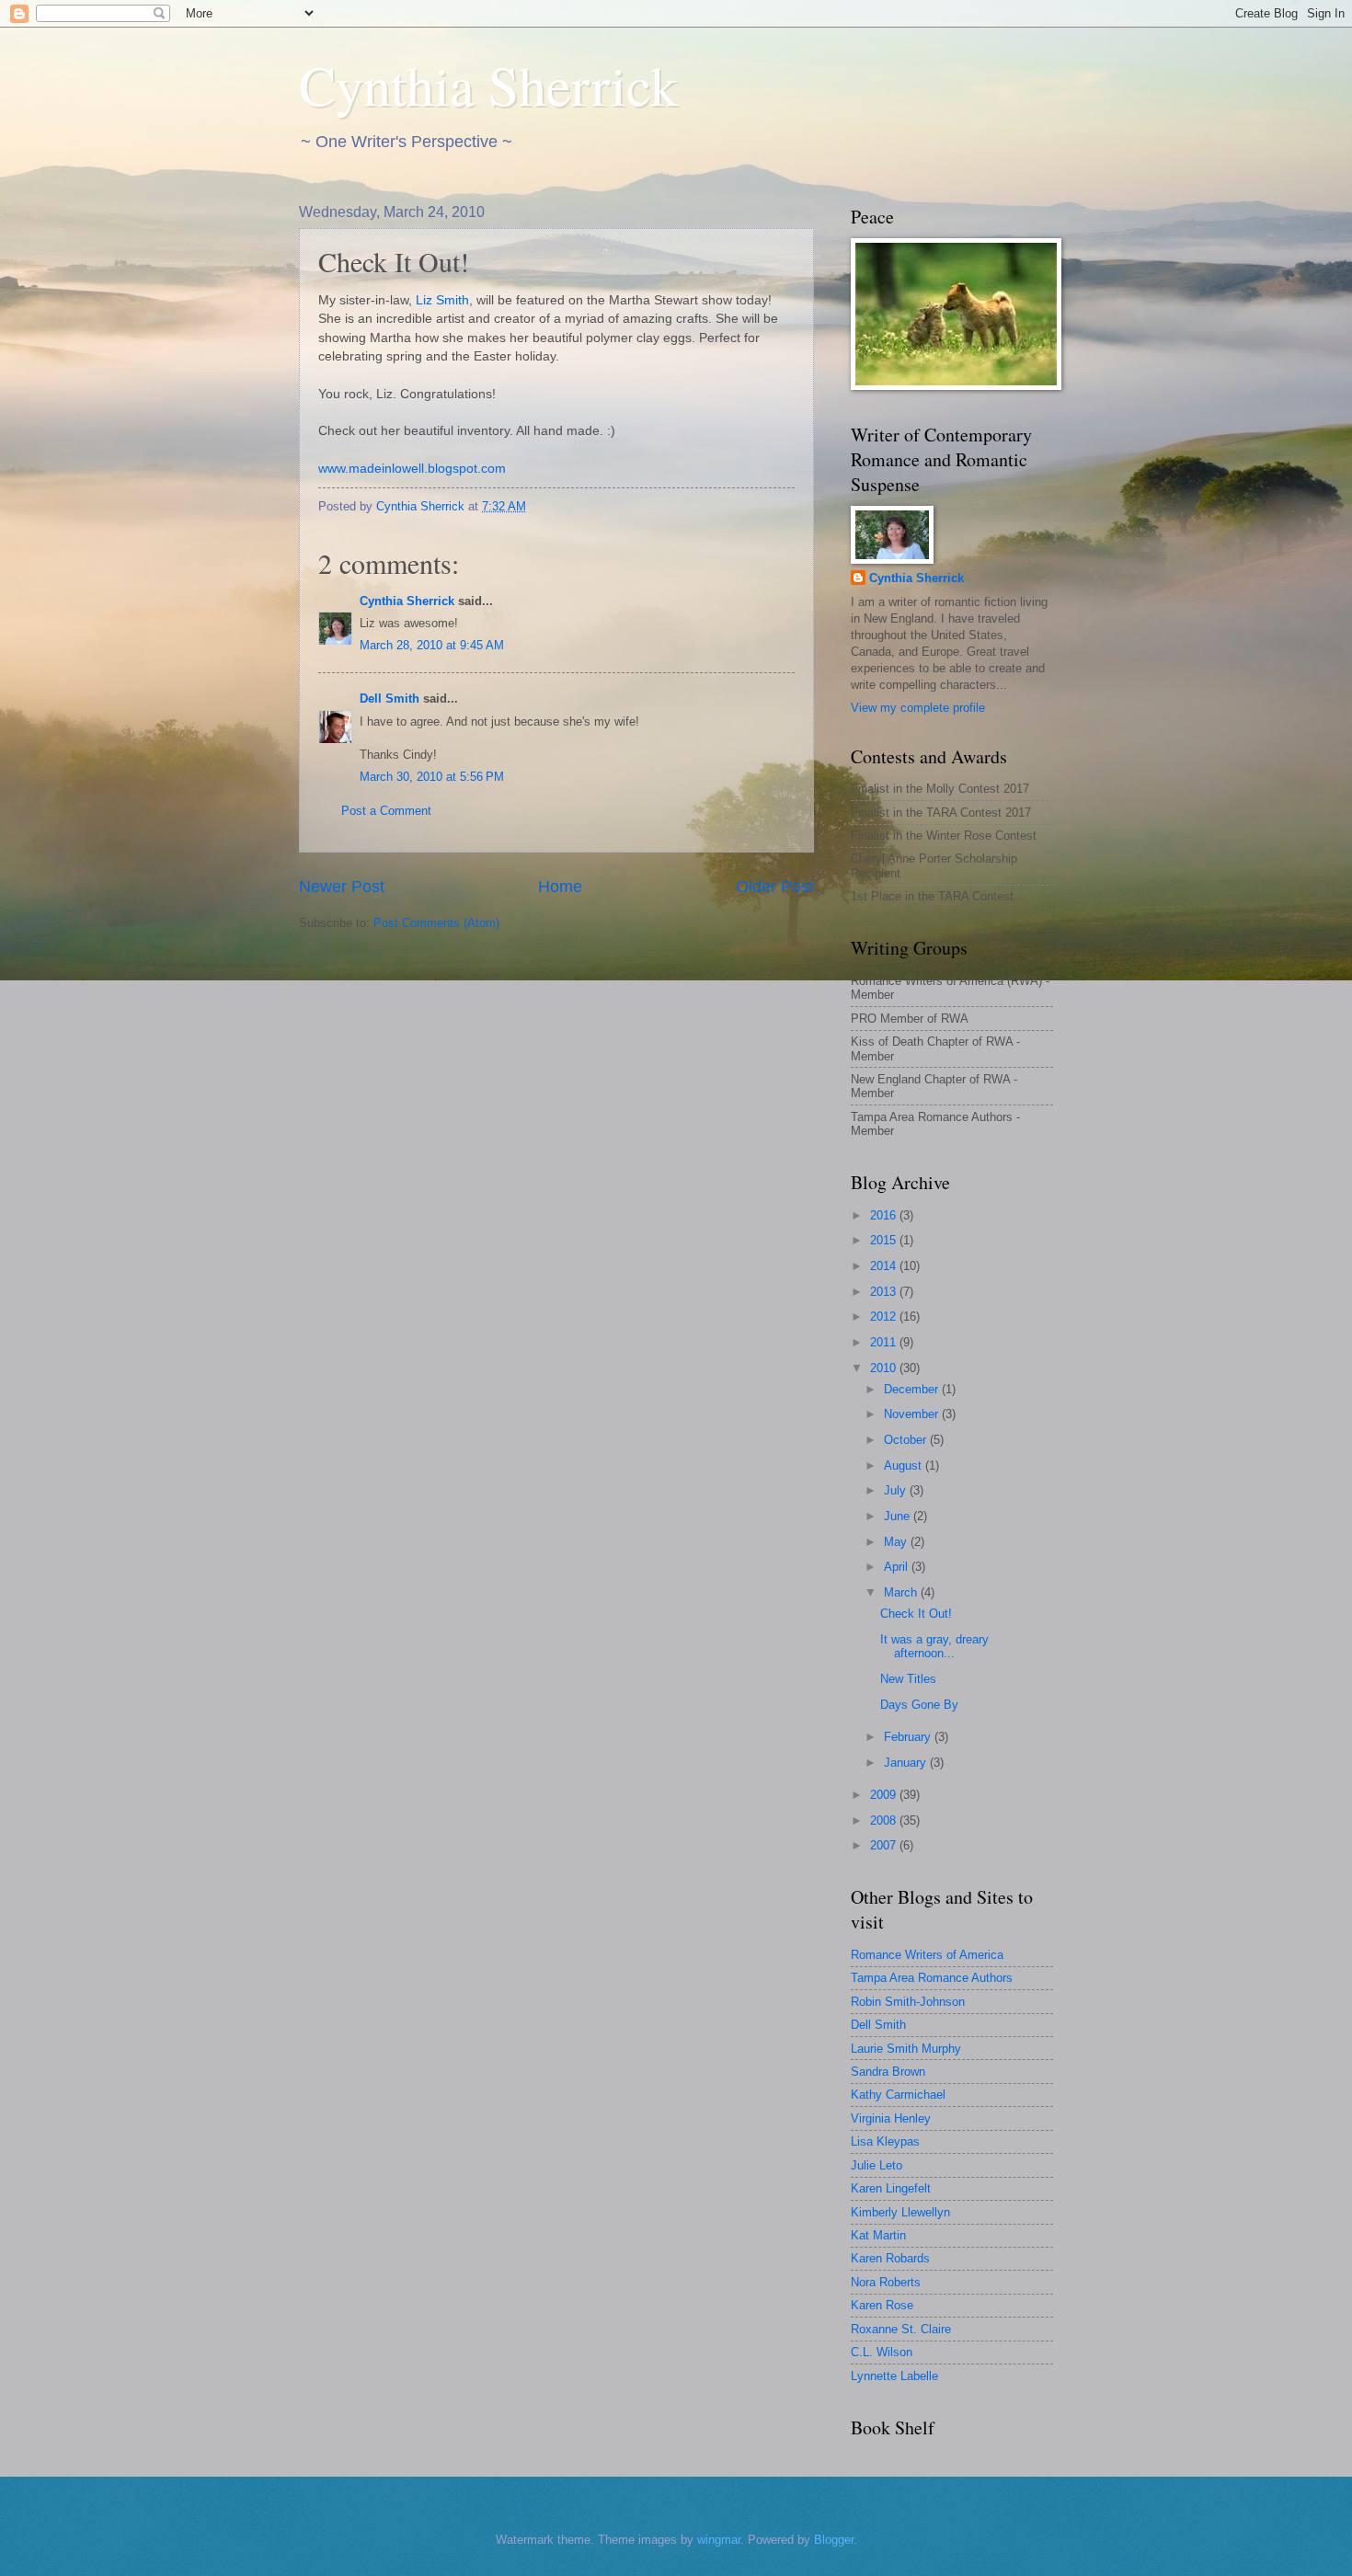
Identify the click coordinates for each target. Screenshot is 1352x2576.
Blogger (834, 2540)
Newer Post (342, 887)
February (909, 1737)
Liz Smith (442, 300)
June (899, 1516)
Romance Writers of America (927, 1955)
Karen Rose (882, 2305)
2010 (885, 1368)
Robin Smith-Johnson (908, 2002)
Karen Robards (890, 2258)
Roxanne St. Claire (901, 2329)
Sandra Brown (888, 2072)
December (913, 1389)
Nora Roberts (886, 2282)
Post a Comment (386, 811)
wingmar (719, 2540)
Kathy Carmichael (898, 2095)
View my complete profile (918, 708)
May (897, 1542)
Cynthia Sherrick (488, 85)
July (897, 1490)
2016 (885, 1215)
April (898, 1567)
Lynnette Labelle (894, 2376)
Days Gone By (919, 1705)
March (902, 1592)
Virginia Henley (891, 2118)
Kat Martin (878, 2235)
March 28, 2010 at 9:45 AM (432, 645)
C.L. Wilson (882, 2352)
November (913, 1414)
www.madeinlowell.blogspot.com (412, 469)
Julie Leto (877, 2165)
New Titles (908, 1679)
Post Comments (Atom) (436, 923)
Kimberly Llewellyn (900, 2212)
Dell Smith (390, 698)
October (907, 1440)
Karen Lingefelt (891, 2188)
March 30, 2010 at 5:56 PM (432, 777)
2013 (885, 1292)
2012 (885, 1317)
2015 (885, 1240)
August (905, 1465)
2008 (885, 1820)
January (907, 1763)
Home (560, 887)
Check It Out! (916, 1614)
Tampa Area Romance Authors (932, 1978)
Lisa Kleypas (885, 2141)
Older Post (775, 887)
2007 (885, 1845)
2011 (885, 1342)
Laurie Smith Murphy (906, 2049)
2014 (885, 1266)
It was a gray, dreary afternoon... (934, 1646)
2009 (885, 1795)
